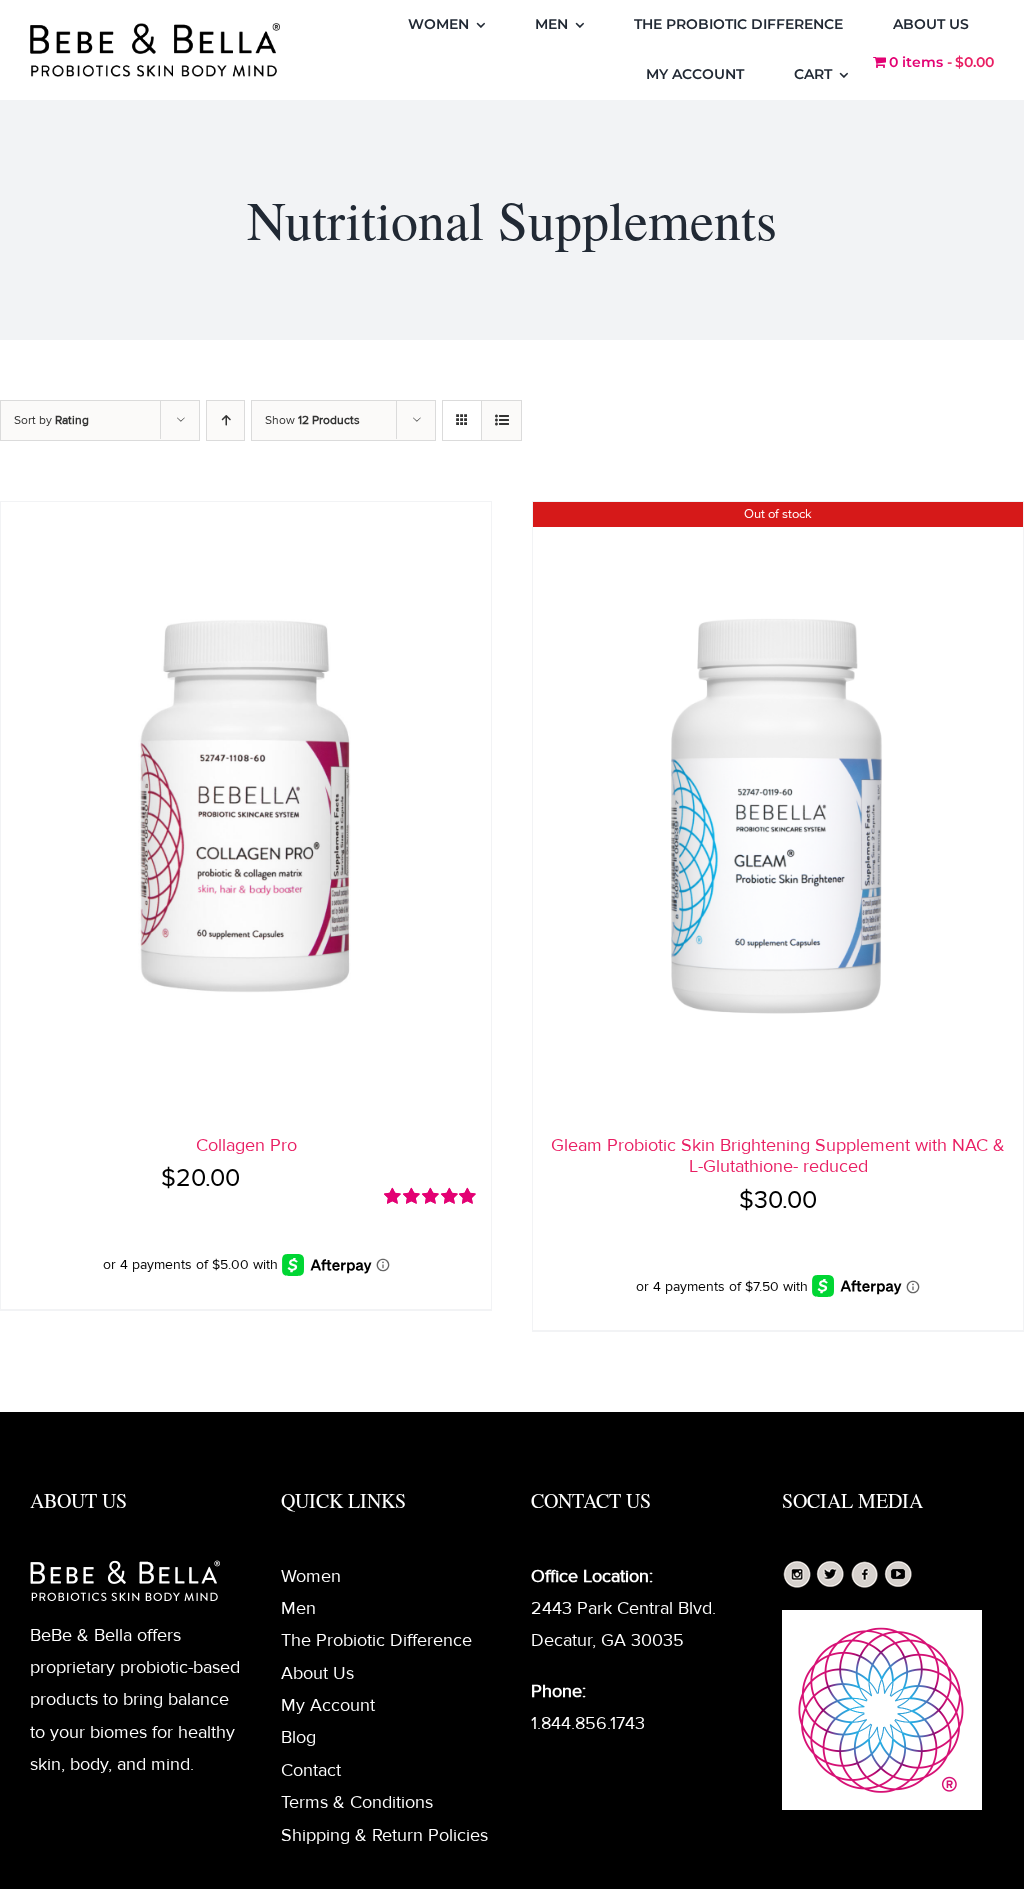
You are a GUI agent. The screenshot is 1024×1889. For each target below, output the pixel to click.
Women (311, 1576)
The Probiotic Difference (376, 1640)
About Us (317, 1673)
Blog (298, 1737)
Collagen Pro (246, 1145)
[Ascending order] (225, 420)
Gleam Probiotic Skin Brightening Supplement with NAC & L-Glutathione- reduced (778, 1156)
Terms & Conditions (357, 1802)
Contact (311, 1770)
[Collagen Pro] (246, 808)
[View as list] (501, 420)
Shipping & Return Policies (384, 1835)
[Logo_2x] (155, 32)
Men (298, 1608)
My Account (328, 1705)
